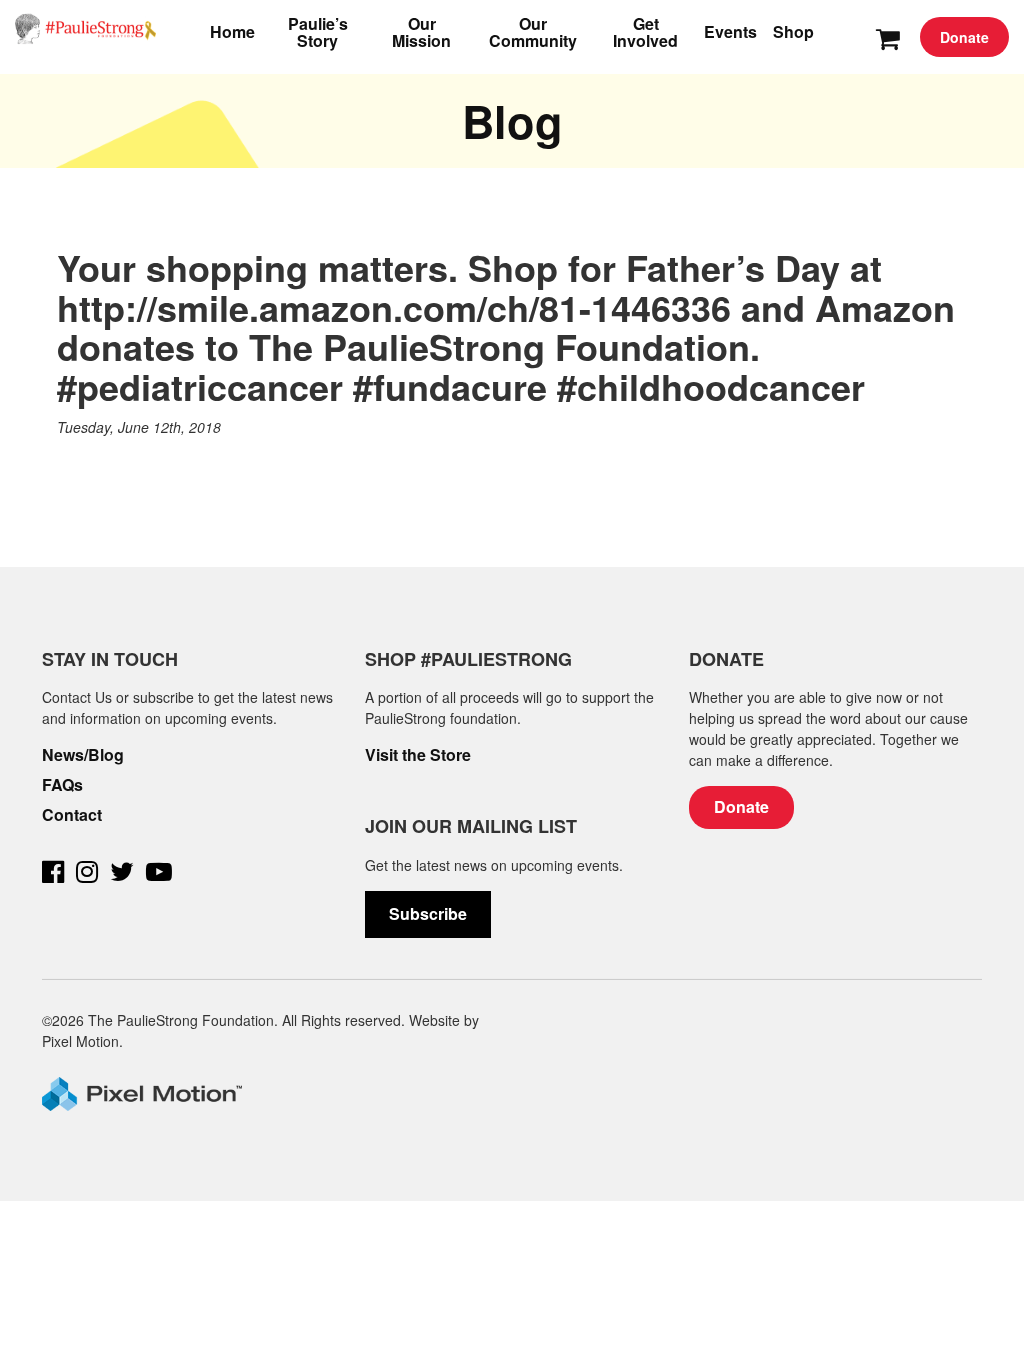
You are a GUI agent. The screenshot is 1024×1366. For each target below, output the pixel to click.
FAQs (62, 785)
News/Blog (83, 755)
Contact (72, 815)
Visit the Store (418, 755)
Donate (964, 37)
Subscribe (428, 913)
